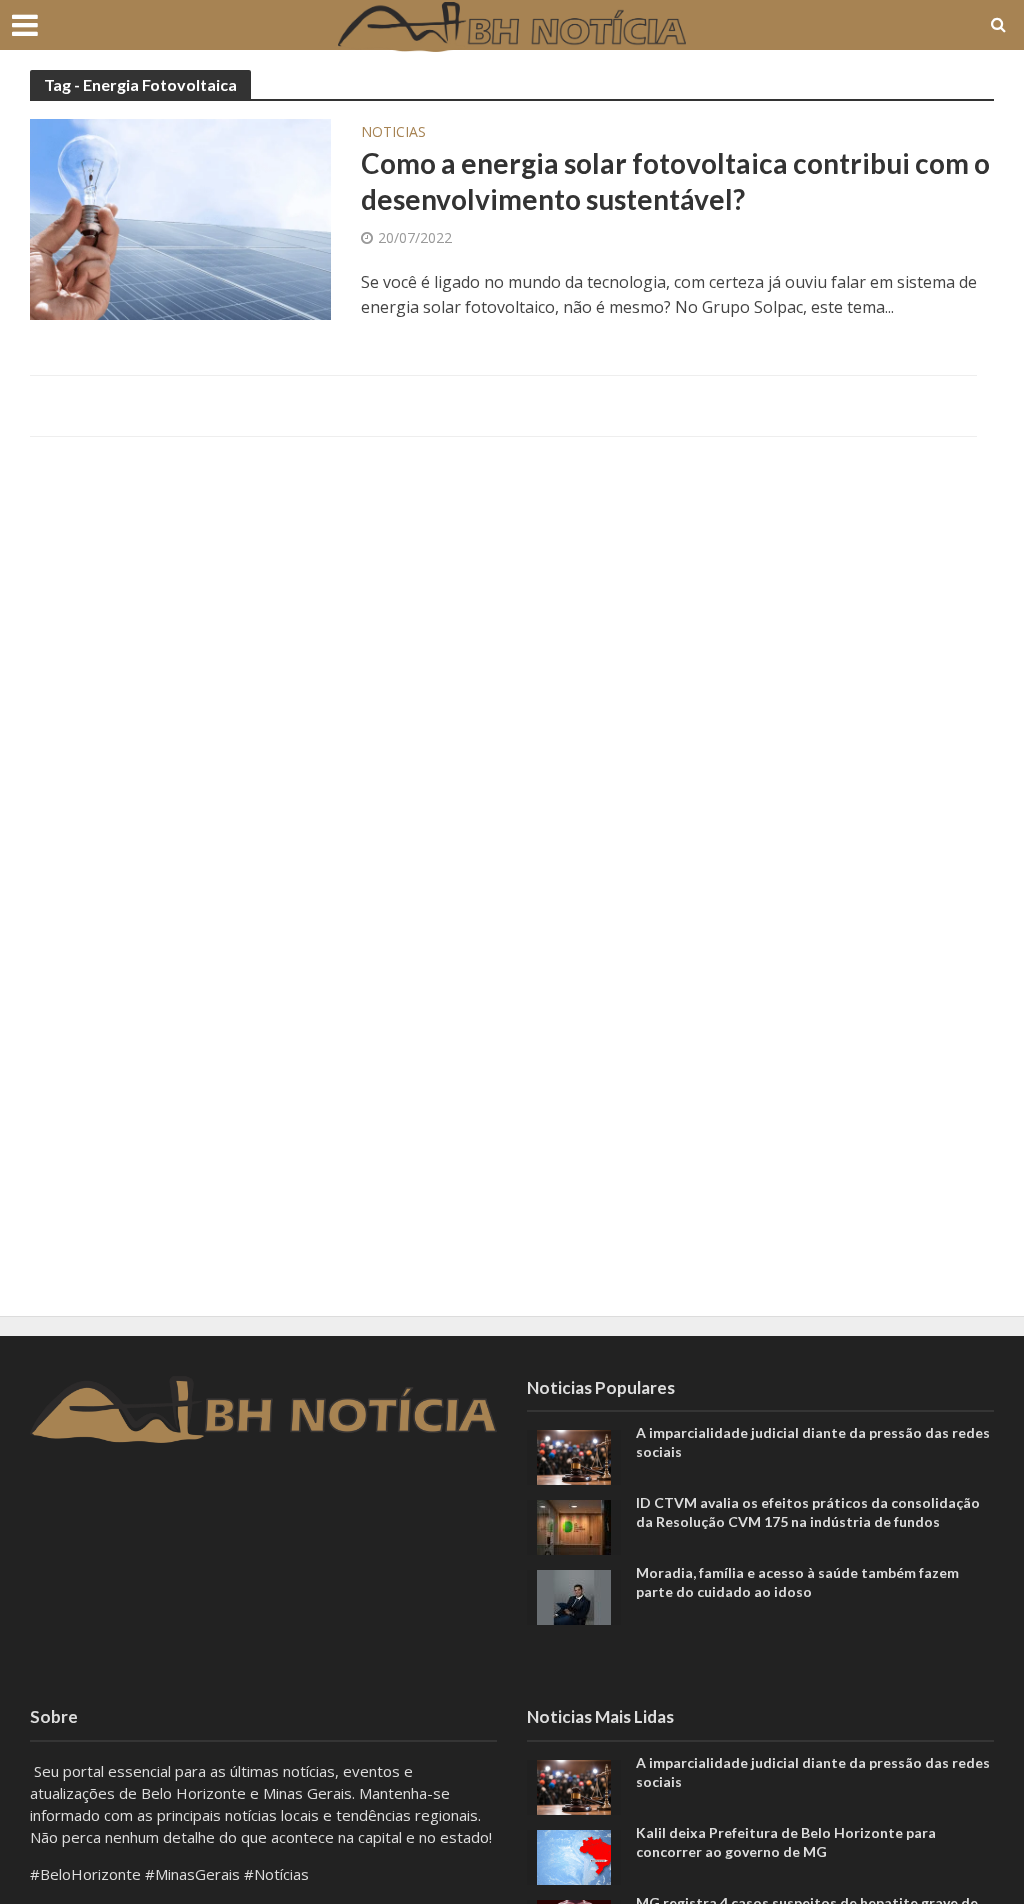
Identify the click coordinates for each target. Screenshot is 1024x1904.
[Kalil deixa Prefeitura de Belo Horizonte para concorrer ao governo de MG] (574, 1855)
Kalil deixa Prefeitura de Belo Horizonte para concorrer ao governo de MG (786, 1842)
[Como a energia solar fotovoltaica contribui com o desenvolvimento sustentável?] (180, 218)
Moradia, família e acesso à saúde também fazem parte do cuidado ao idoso (797, 1582)
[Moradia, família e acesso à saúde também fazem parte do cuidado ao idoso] (574, 1596)
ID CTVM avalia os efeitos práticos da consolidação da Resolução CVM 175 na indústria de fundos (808, 1512)
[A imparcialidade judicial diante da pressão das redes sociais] (574, 1456)
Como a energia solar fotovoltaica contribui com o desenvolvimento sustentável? (675, 181)
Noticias (393, 133)
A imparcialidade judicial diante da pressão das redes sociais (813, 1442)
